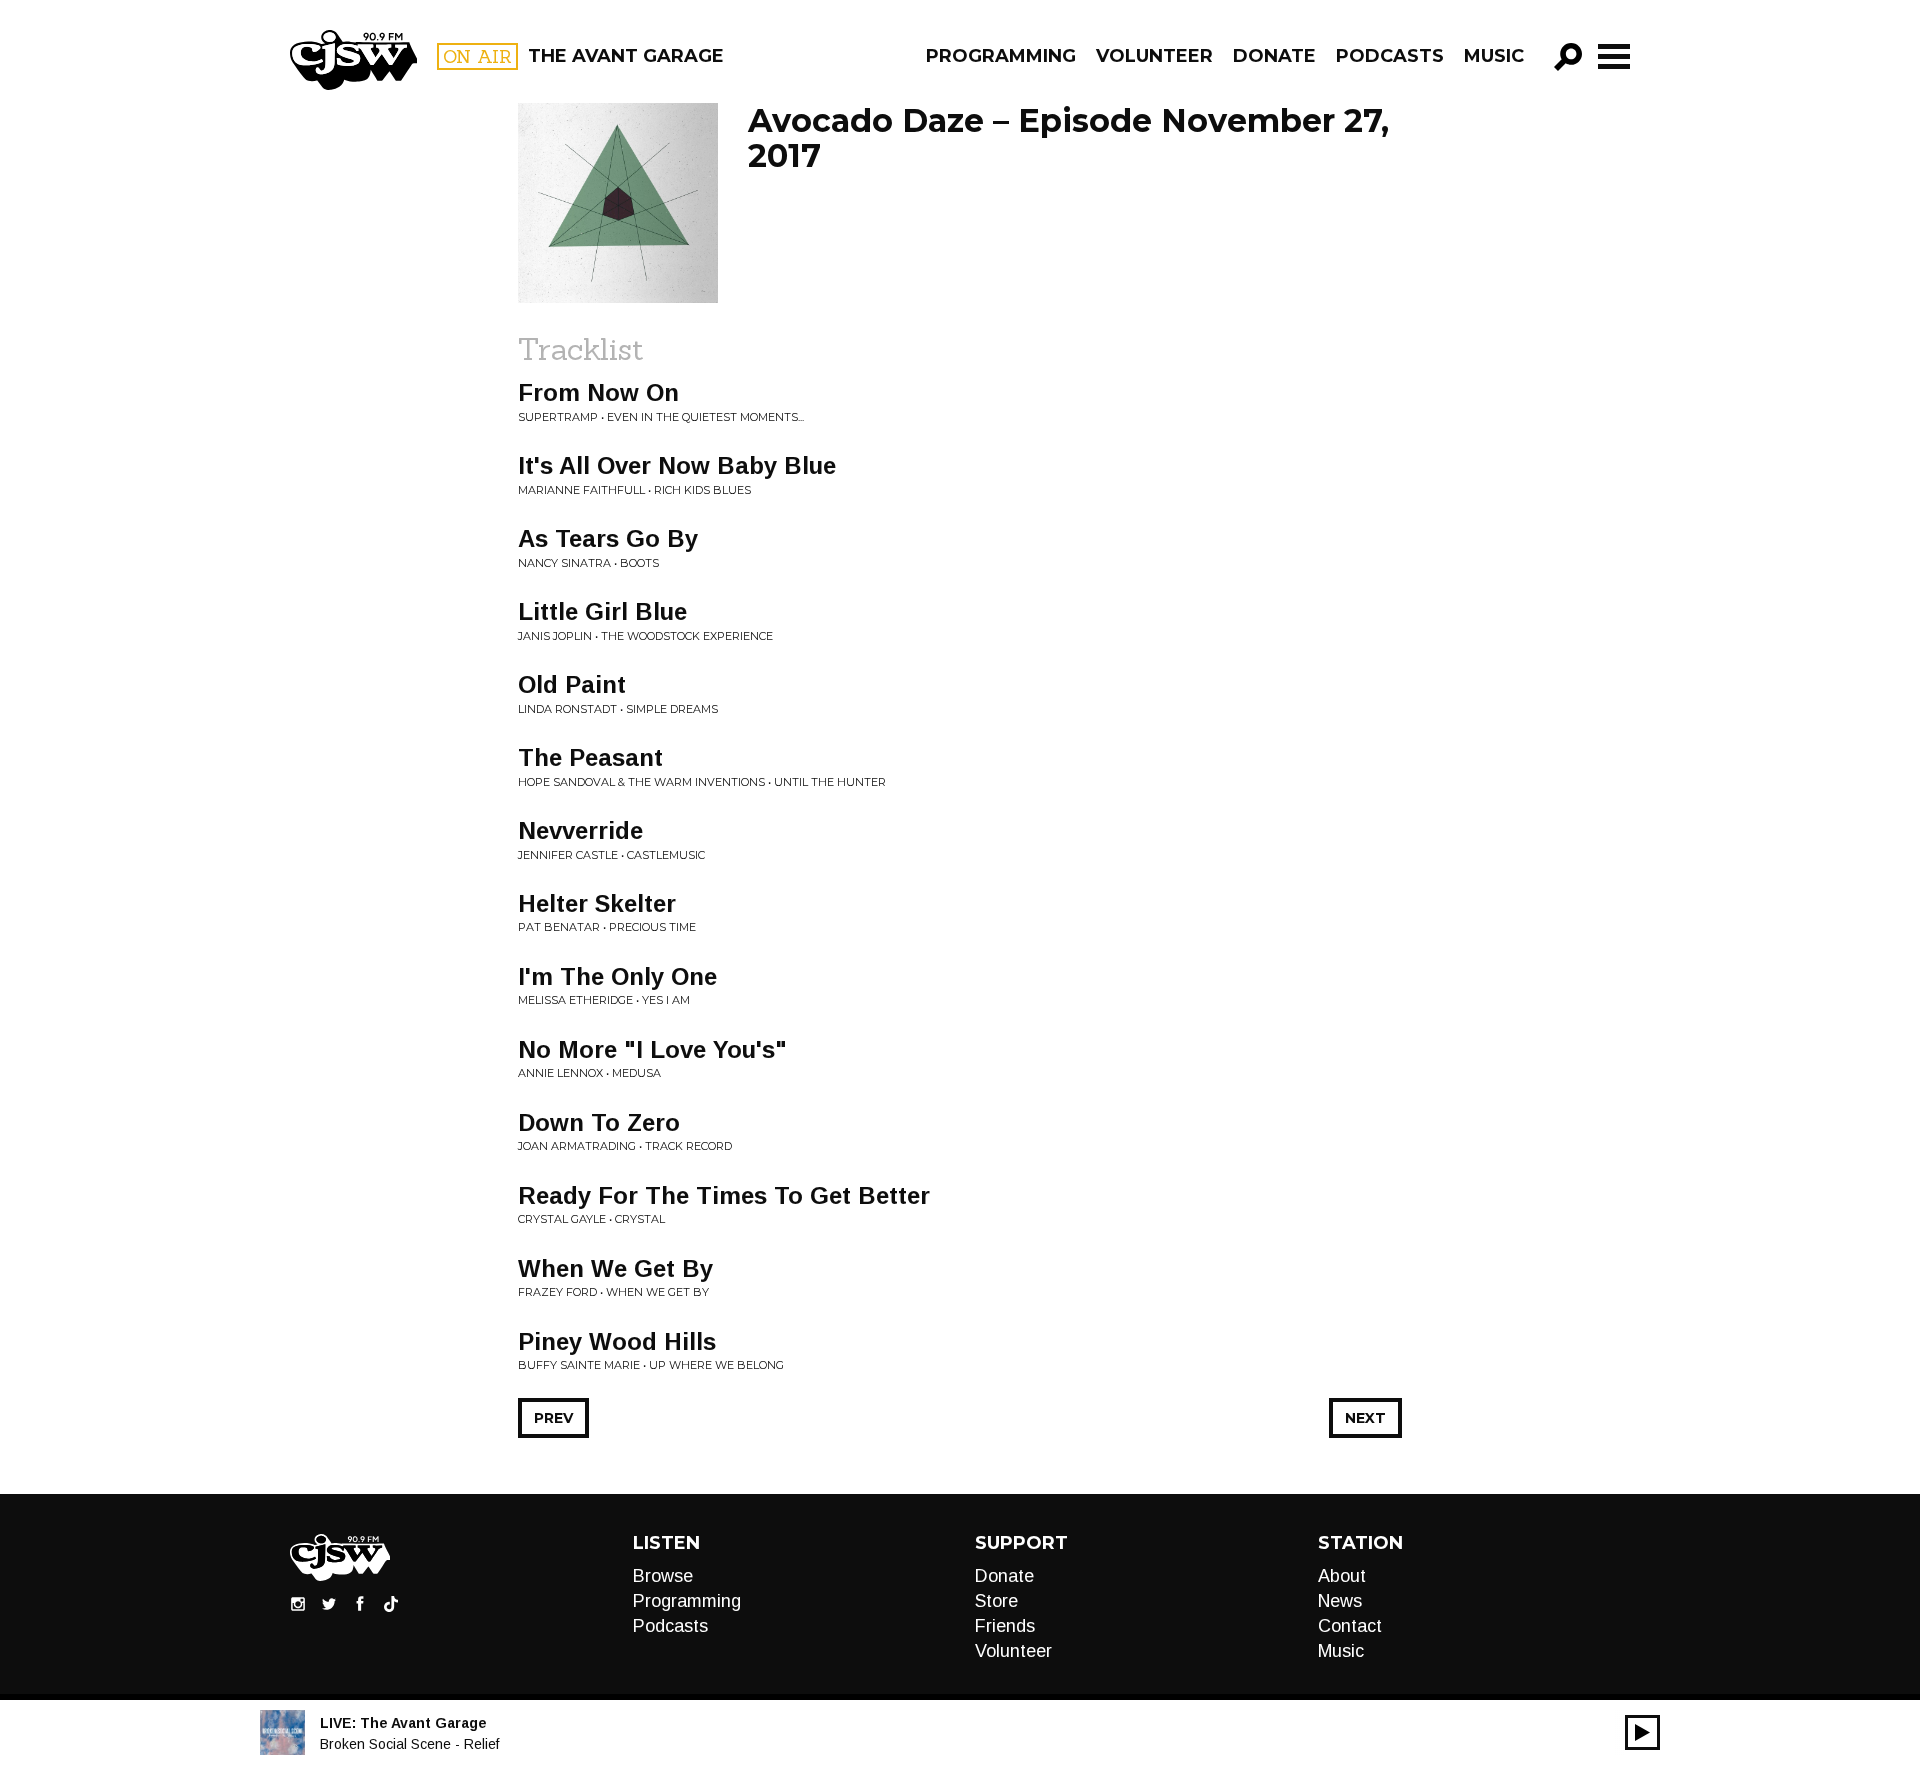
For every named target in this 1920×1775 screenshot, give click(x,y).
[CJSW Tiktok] (391, 1603)
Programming (1001, 56)
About (1342, 1576)
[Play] (1642, 1732)
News (1340, 1601)
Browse (663, 1576)
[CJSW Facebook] (360, 1603)
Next (1365, 1418)
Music (1494, 56)
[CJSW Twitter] (329, 1603)
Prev (553, 1418)
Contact (1350, 1626)
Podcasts (1390, 56)
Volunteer (1154, 56)
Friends (1005, 1626)
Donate (1274, 56)
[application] (1642, 1732)
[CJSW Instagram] (298, 1603)
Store (996, 1601)
